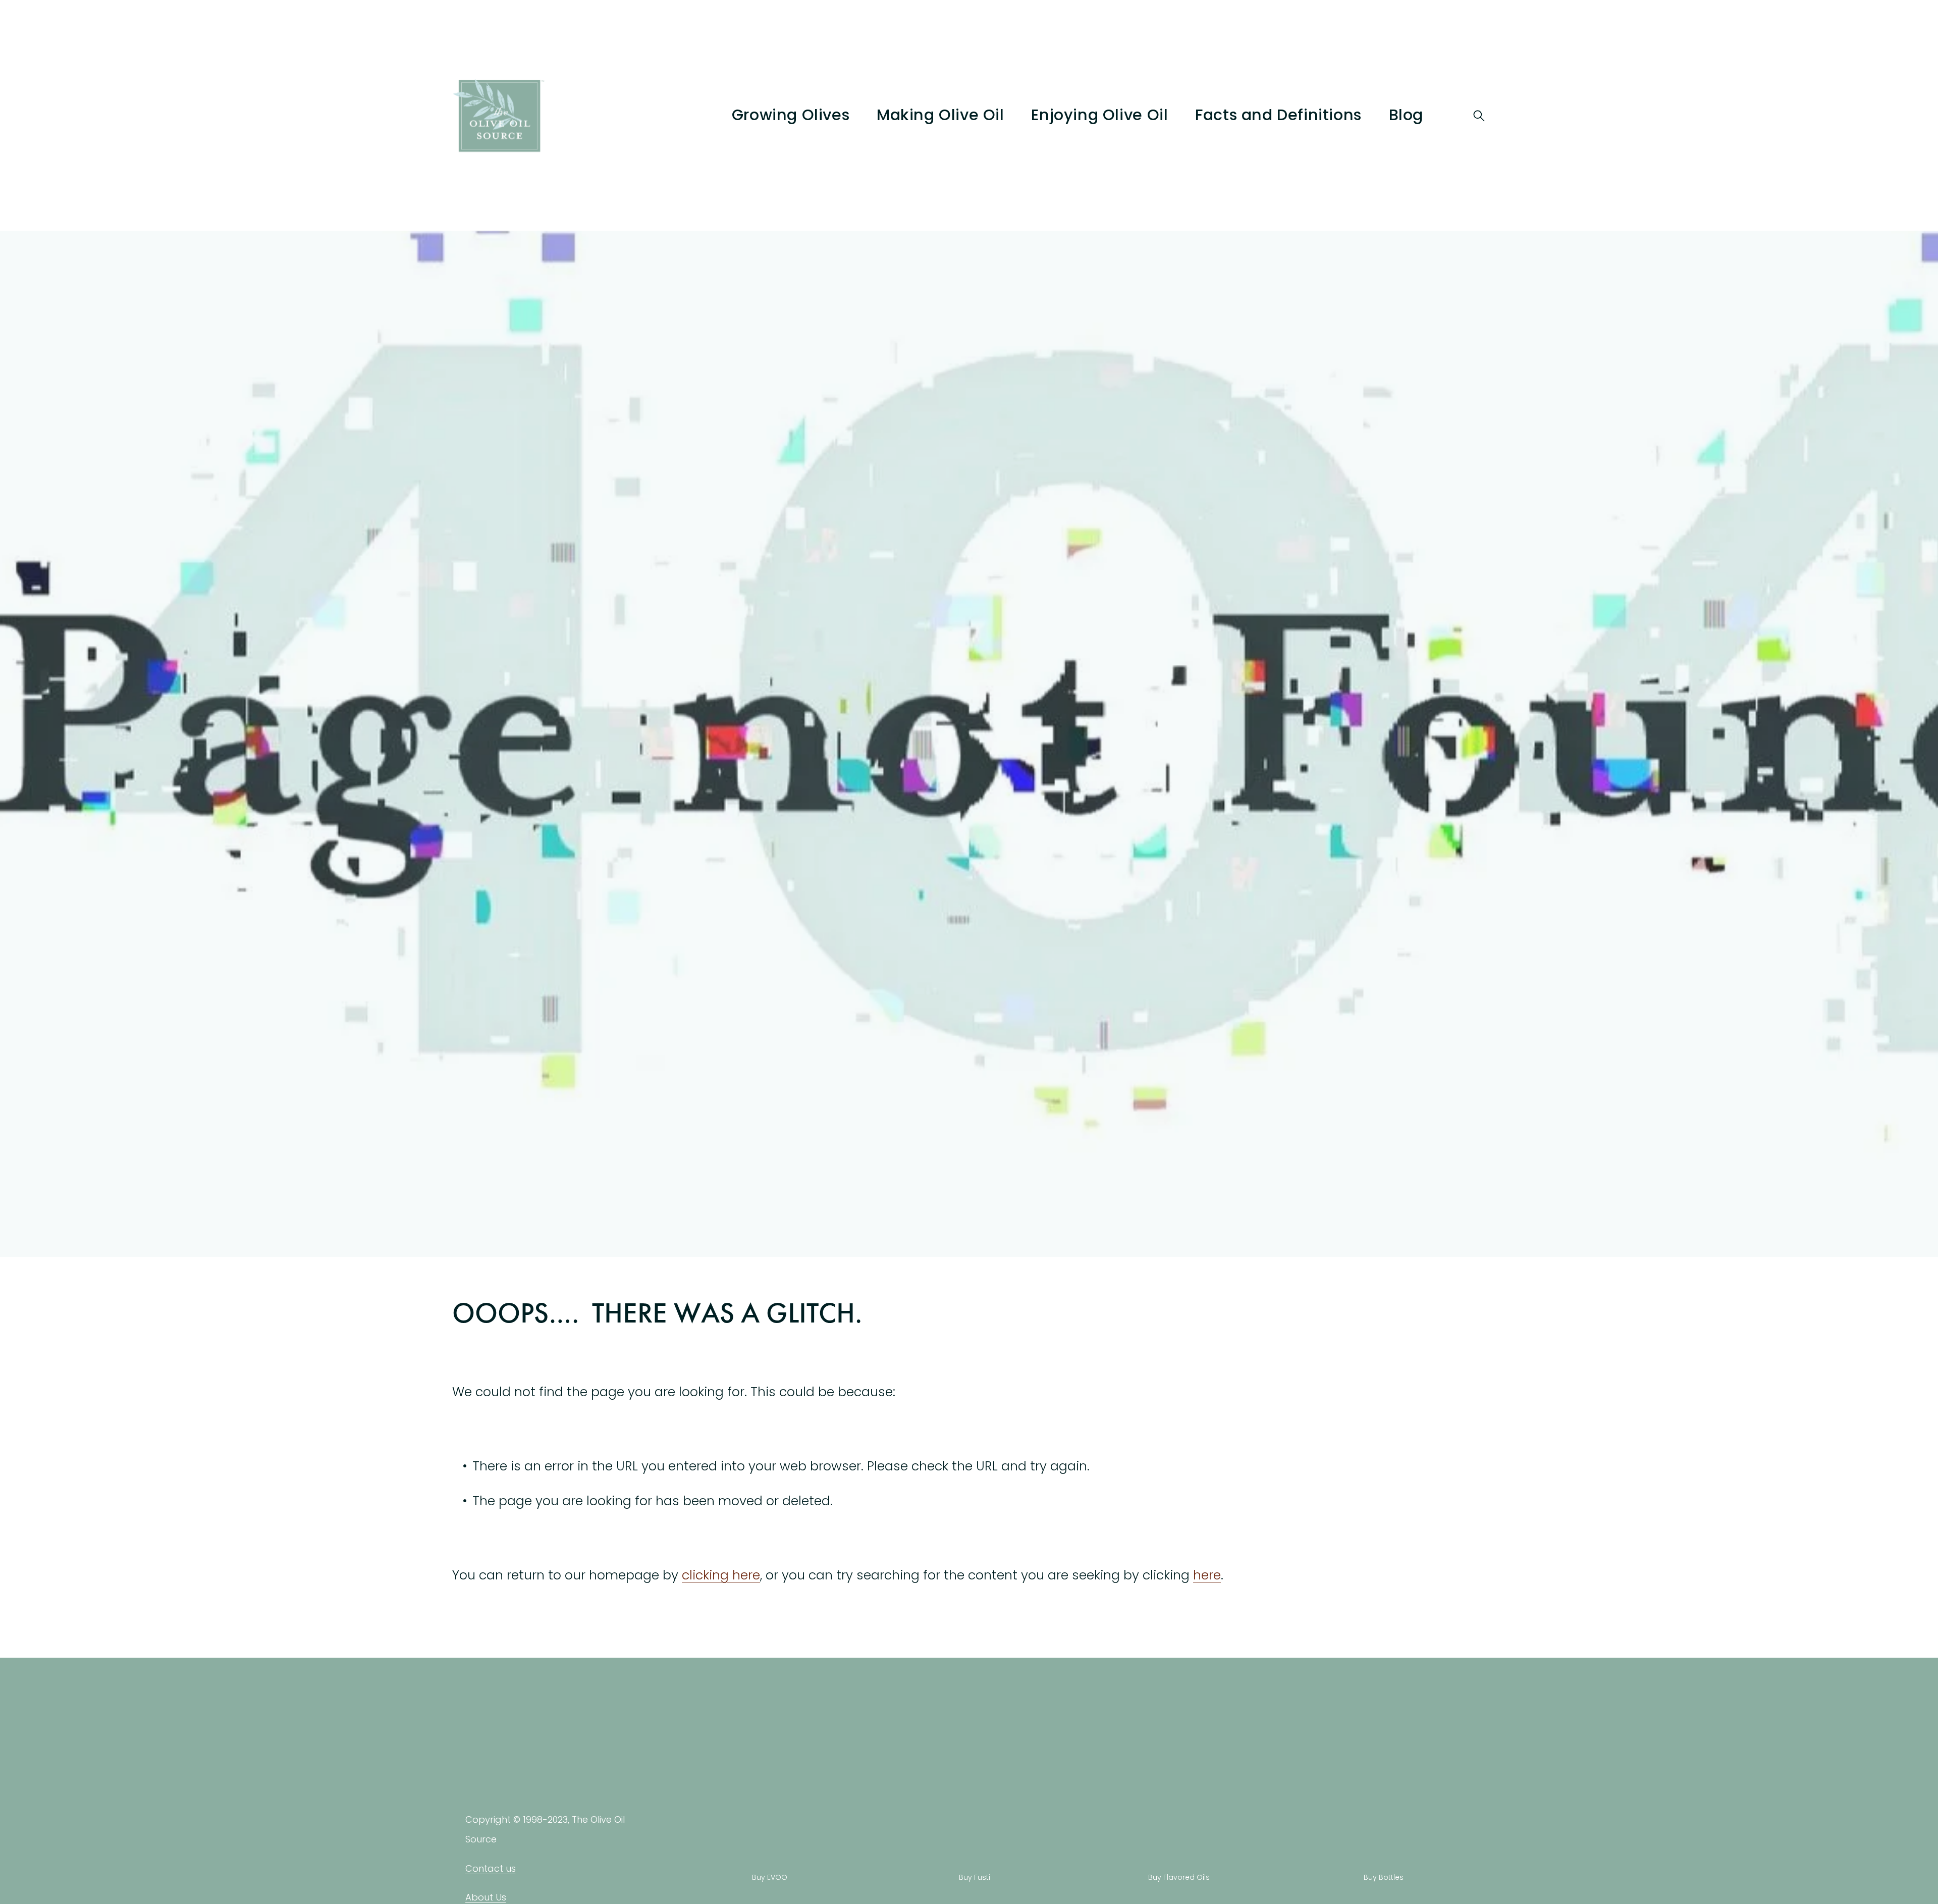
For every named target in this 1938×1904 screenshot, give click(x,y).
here (1207, 1575)
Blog (1406, 115)
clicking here (721, 1575)
